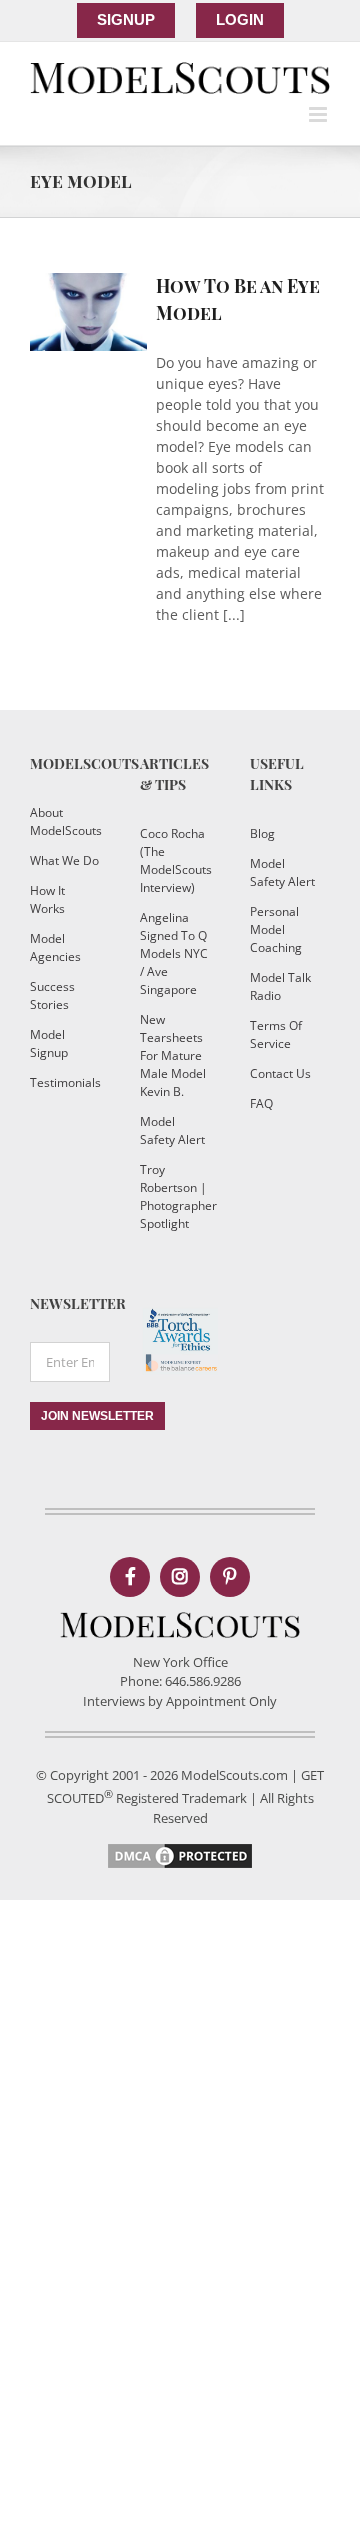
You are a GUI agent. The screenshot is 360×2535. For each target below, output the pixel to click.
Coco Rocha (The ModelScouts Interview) (175, 860)
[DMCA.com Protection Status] (180, 1850)
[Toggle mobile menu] (319, 114)
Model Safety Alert (172, 1130)
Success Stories (52, 995)
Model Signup (49, 1043)
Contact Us (280, 1073)
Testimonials (65, 1082)
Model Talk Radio (280, 986)
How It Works (47, 899)
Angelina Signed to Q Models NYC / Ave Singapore (174, 953)
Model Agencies (55, 947)
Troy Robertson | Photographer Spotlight (175, 1196)
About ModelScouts (65, 821)
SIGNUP (126, 19)
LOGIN (240, 19)
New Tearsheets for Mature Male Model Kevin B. (173, 1055)
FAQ (261, 1103)
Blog (262, 833)
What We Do (64, 860)
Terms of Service (276, 1034)
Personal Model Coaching (276, 929)
